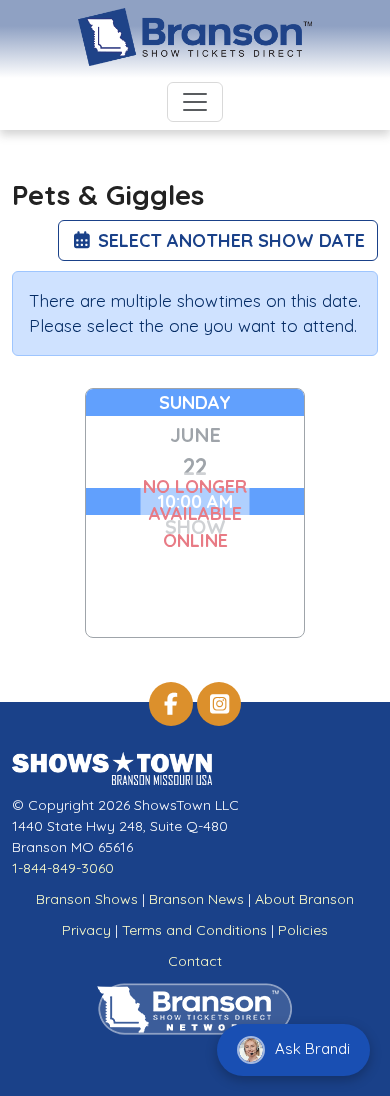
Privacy (86, 930)
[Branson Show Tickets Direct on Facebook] (171, 704)
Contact (195, 961)
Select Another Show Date (229, 240)
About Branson (304, 899)
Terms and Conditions (194, 930)
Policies (303, 930)
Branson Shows (87, 899)
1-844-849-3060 (63, 868)
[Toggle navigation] (195, 102)
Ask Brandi (310, 1048)
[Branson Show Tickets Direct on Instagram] (219, 704)
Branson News (196, 899)
